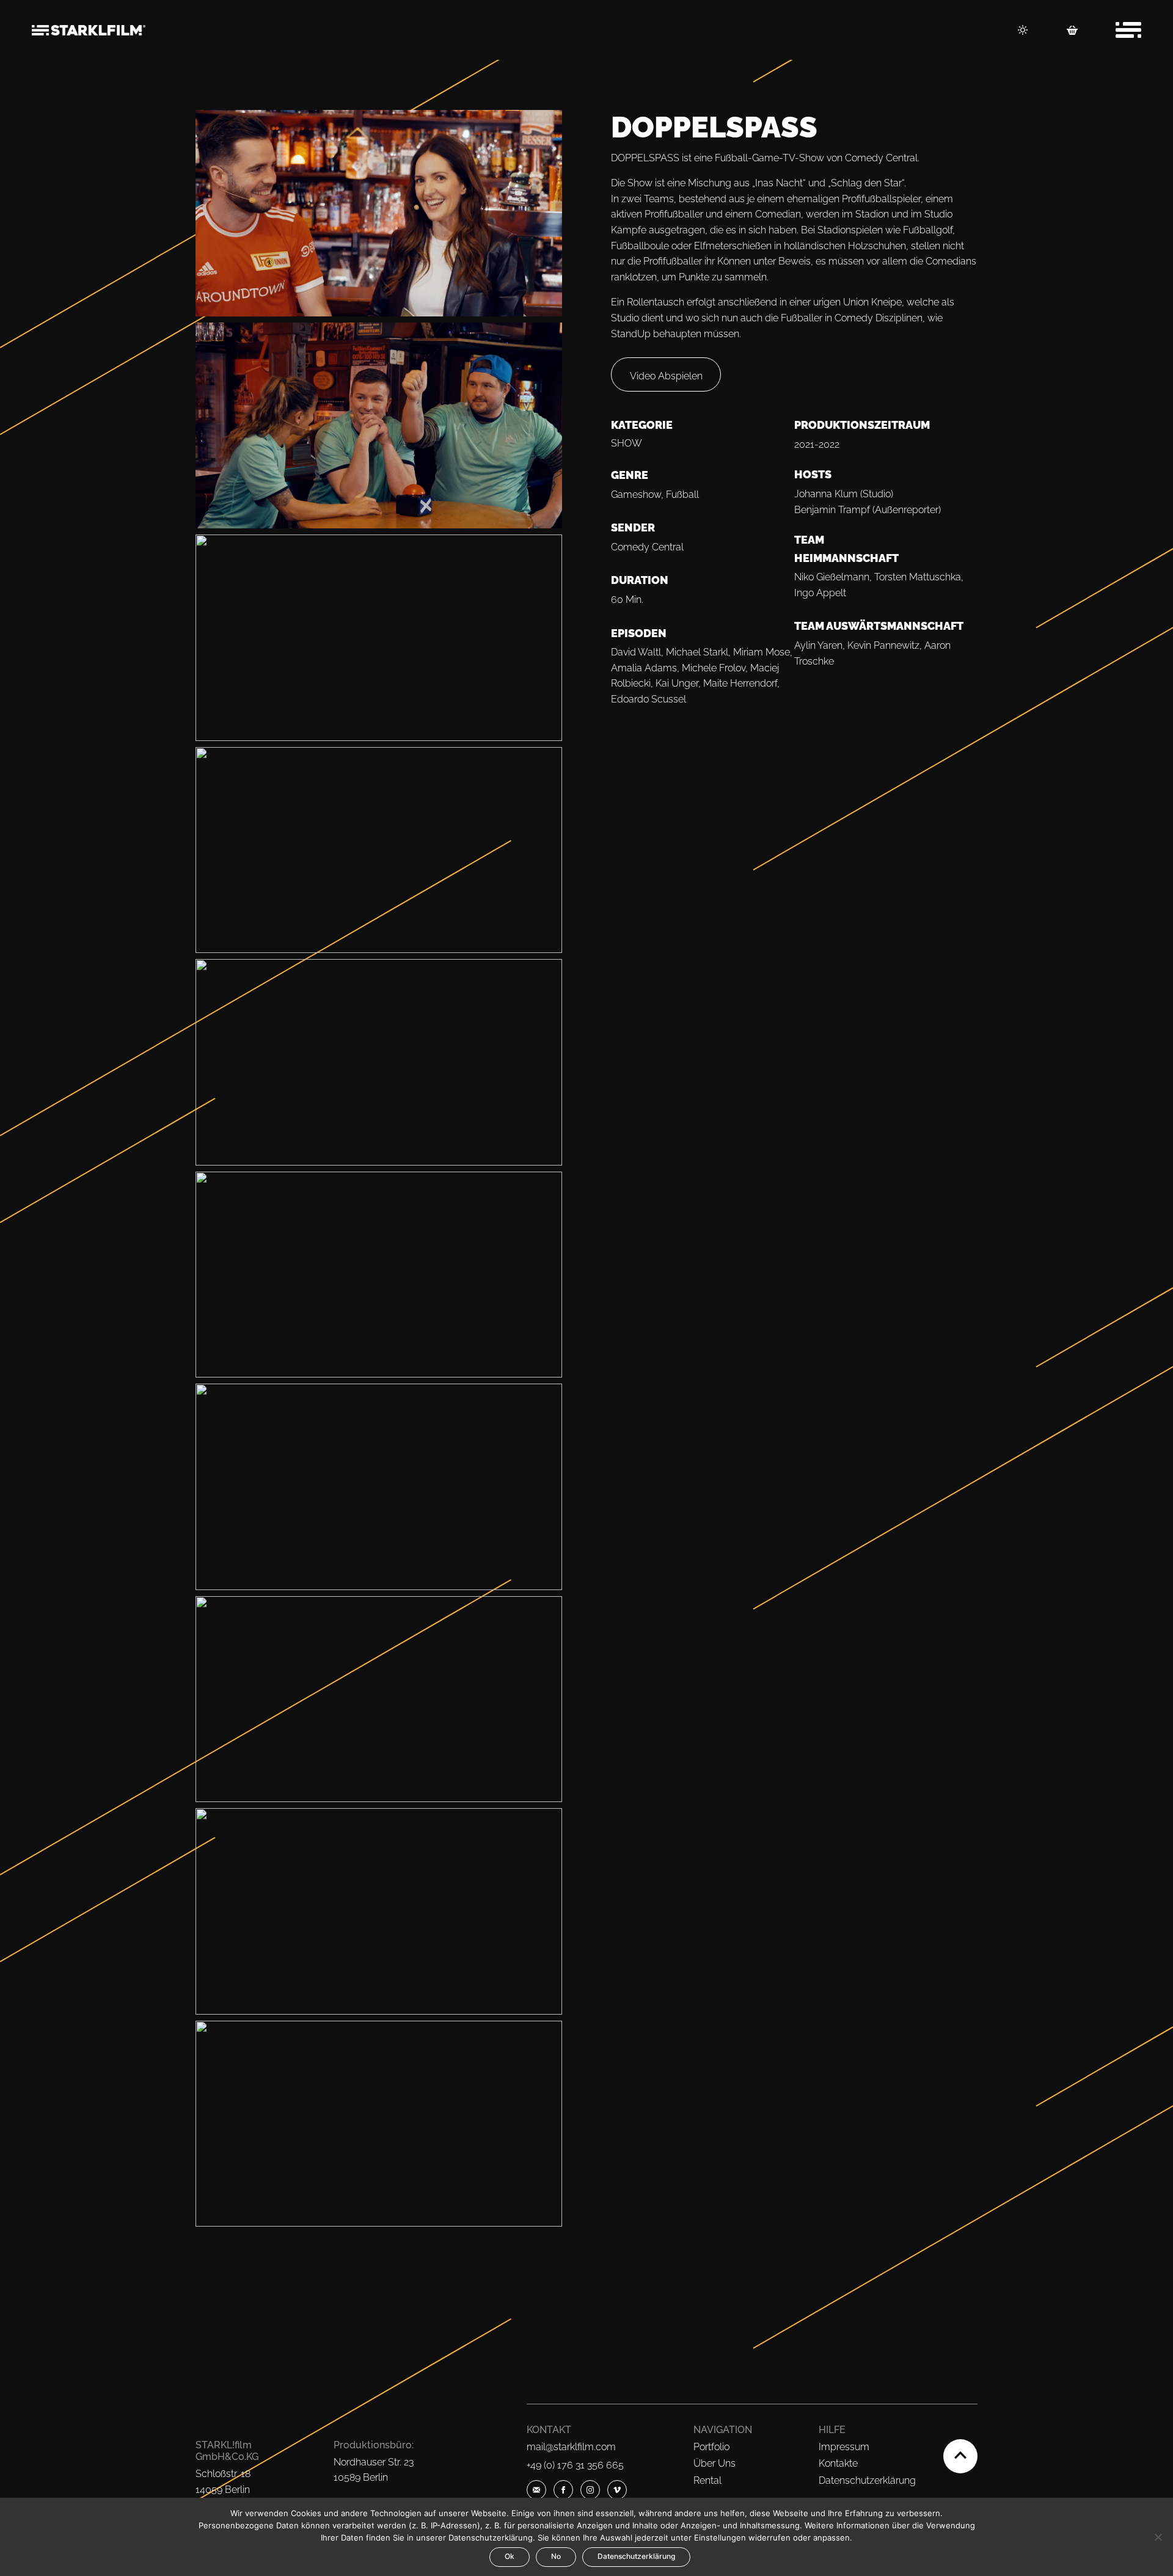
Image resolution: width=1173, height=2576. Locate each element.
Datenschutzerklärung (867, 2480)
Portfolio (711, 2447)
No (556, 2556)
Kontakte (838, 2463)
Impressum (844, 2447)
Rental (707, 2480)
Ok (510, 2556)
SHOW (627, 443)
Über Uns (714, 2463)
